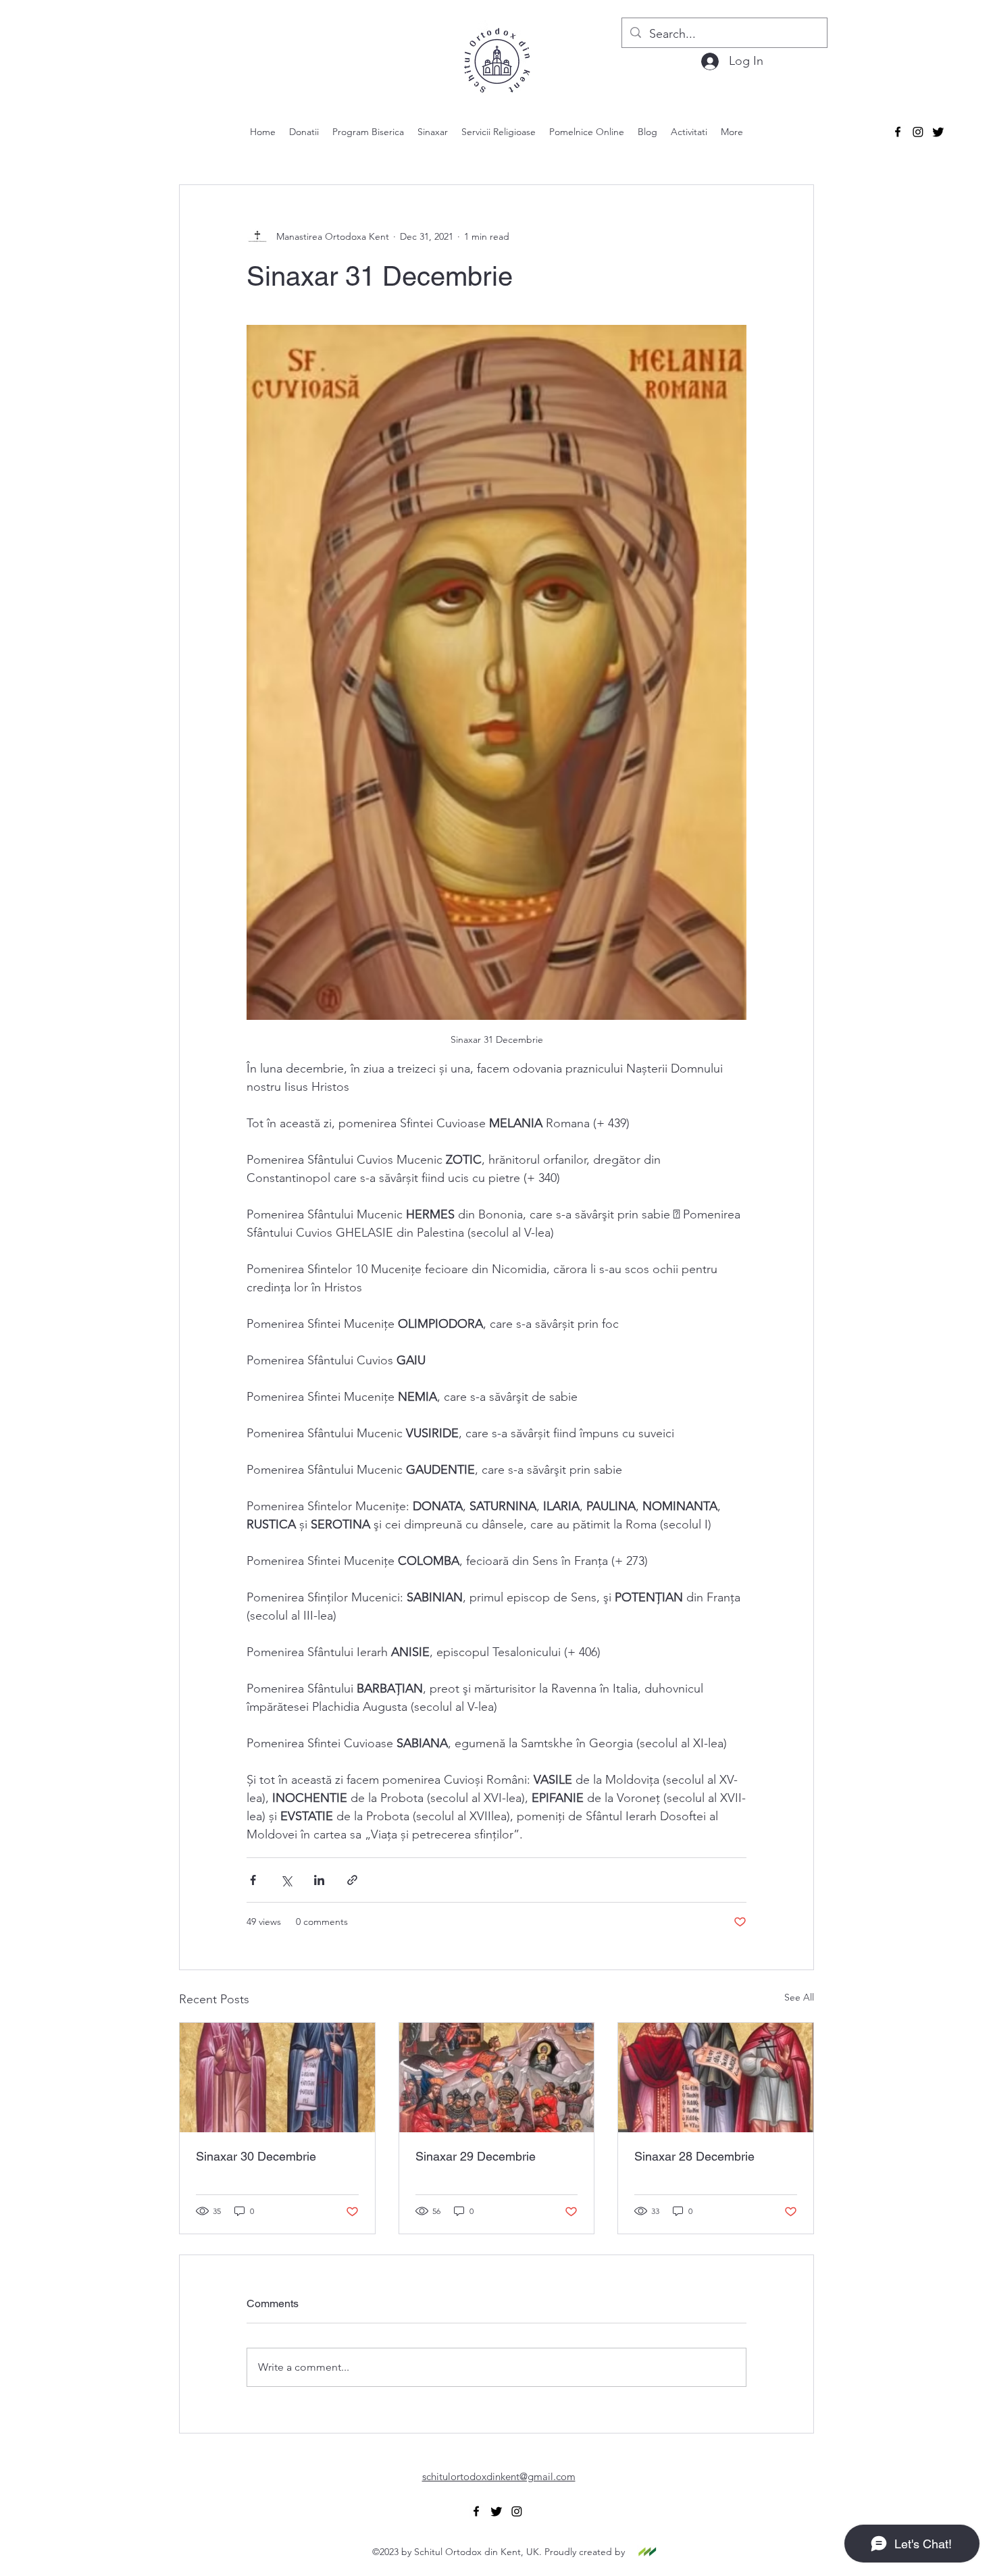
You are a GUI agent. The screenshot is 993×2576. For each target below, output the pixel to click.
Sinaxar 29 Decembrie (476, 2156)
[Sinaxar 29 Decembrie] (497, 2078)
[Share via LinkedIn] (319, 1880)
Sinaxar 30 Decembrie (256, 2156)
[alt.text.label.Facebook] (898, 132)
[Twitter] (938, 132)
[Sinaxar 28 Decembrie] (716, 2078)
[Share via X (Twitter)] (286, 1880)
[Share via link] (352, 1880)
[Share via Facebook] (253, 1880)
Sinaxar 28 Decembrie (694, 2156)
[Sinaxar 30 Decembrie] (277, 2078)
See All (799, 1997)
